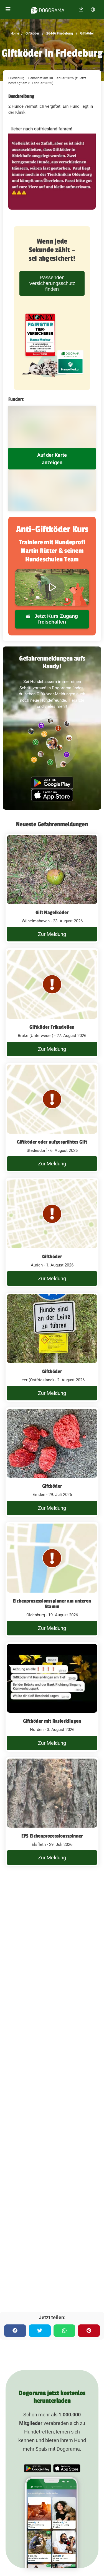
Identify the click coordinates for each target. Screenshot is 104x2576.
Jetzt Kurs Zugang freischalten (55, 619)
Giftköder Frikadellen (52, 1027)
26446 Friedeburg (59, 33)
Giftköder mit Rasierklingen (52, 1721)
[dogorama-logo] (48, 9)
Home (15, 33)
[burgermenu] (8, 10)
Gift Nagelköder (52, 912)
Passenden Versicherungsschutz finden (52, 283)
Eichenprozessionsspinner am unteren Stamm (52, 1604)
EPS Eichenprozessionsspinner (52, 1836)
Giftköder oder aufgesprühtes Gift (52, 1142)
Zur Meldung (52, 934)
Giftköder (32, 33)
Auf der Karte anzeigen (52, 459)
